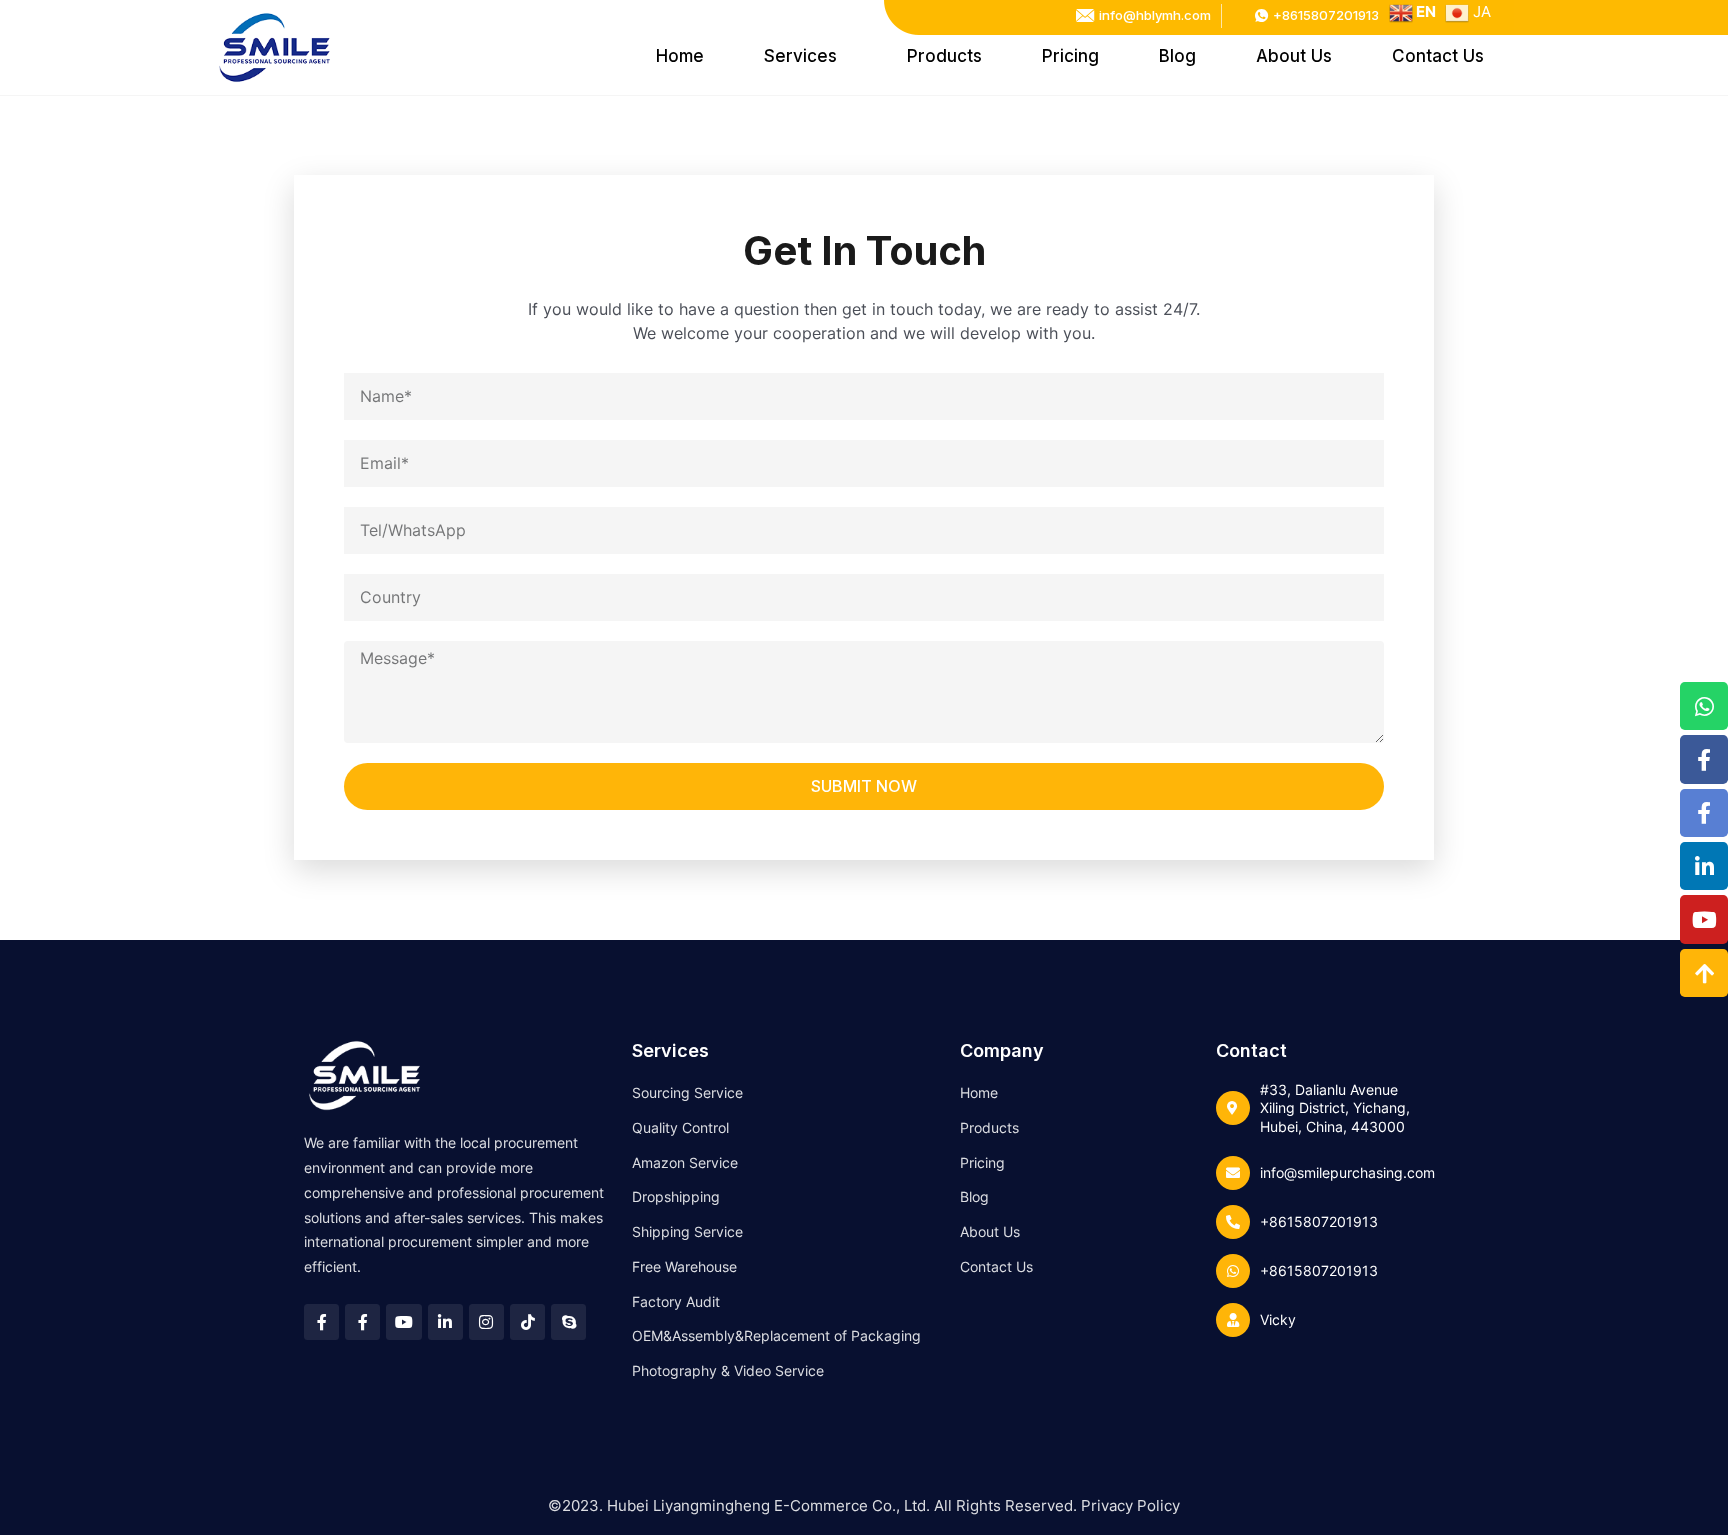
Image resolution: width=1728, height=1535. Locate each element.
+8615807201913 (1319, 1221)
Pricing (1070, 56)
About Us (1294, 56)
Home (680, 56)
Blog (1177, 56)
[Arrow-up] (1704, 973)
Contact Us (1438, 56)
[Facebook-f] (1704, 760)
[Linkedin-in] (1704, 867)
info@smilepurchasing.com (1347, 1172)
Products (944, 56)
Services (800, 56)
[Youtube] (1704, 920)
